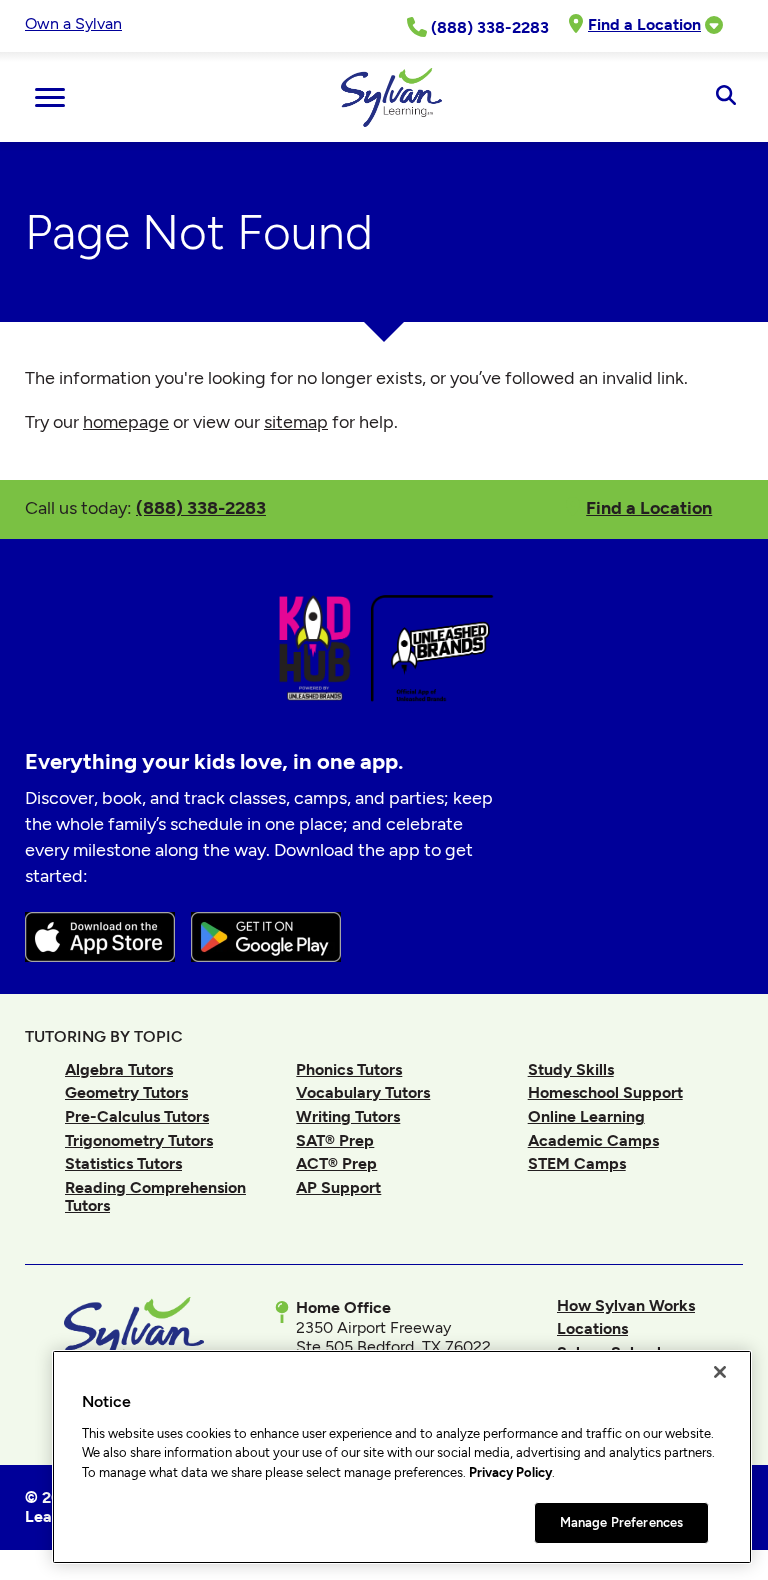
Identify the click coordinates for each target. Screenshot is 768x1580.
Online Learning (586, 1116)
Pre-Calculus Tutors (137, 1116)
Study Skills (571, 1069)
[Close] (720, 1372)
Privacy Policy (510, 1472)
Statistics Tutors (123, 1163)
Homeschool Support (605, 1092)
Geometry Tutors (126, 1092)
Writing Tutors (348, 1116)
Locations (592, 1328)
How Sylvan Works (626, 1305)
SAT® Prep (335, 1140)
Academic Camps (593, 1140)
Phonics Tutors (349, 1069)
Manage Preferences (621, 1522)
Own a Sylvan (73, 23)
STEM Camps (577, 1163)
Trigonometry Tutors (139, 1140)
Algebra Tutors (119, 1069)
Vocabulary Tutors (363, 1092)
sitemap (296, 422)
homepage (126, 422)
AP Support (338, 1187)
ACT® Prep (336, 1163)
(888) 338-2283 (201, 507)
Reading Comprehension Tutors (155, 1196)
